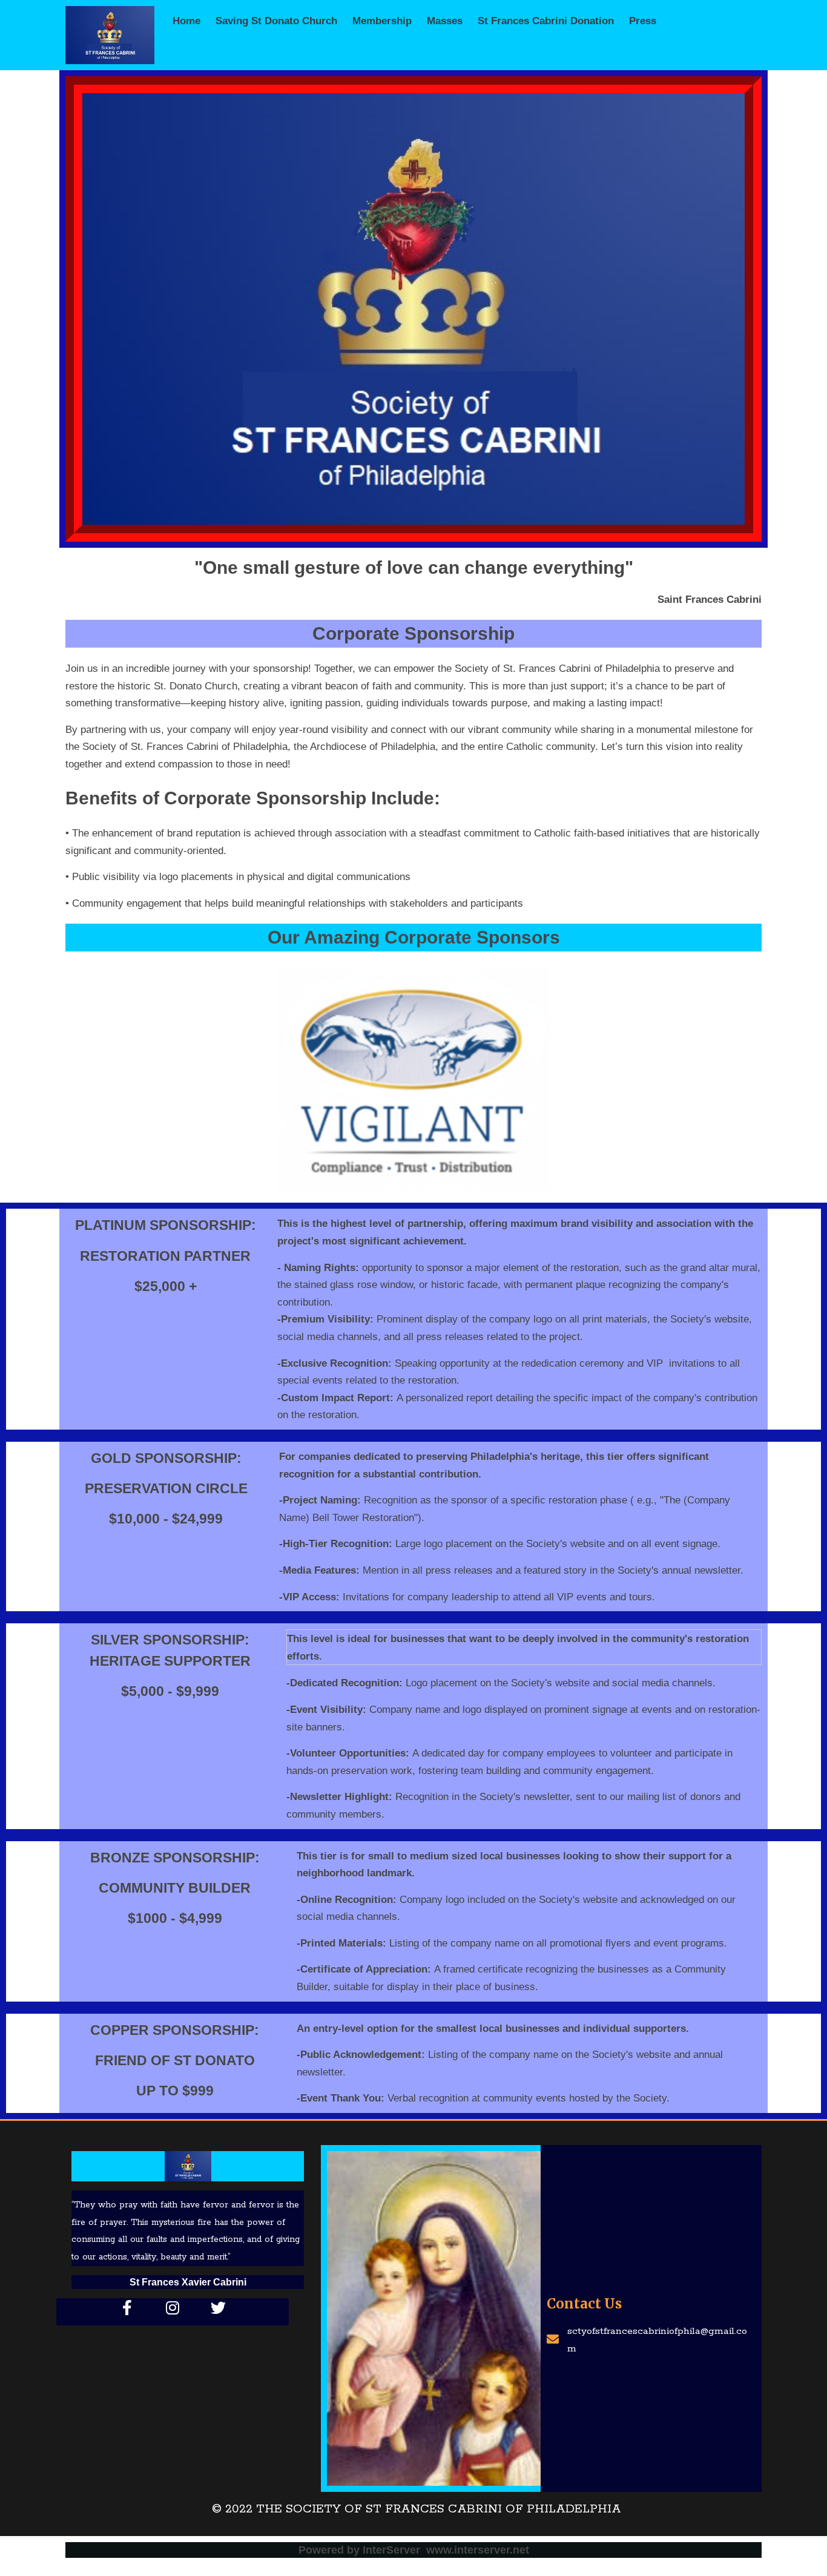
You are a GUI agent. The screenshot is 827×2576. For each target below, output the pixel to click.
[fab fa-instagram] (173, 2307)
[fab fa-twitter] (218, 2307)
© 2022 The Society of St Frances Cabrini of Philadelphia (417, 2509)
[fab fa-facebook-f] (127, 2307)
